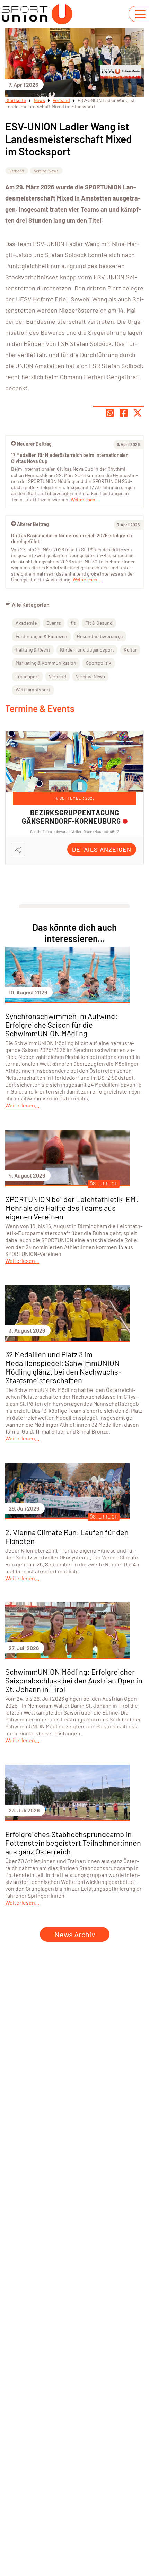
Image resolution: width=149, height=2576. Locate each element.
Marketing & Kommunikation (46, 663)
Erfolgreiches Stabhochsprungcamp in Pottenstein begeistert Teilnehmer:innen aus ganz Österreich (73, 1843)
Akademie (26, 623)
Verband (61, 100)
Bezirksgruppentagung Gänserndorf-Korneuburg (71, 817)
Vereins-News (46, 171)
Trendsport (27, 676)
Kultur (130, 650)
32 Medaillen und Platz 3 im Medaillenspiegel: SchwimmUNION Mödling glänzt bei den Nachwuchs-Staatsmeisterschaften (63, 1367)
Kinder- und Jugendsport (87, 650)
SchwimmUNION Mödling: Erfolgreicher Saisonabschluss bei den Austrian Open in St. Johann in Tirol (74, 1680)
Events (54, 623)
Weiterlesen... (87, 580)
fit (73, 623)
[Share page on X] (138, 413)
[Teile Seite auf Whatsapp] (110, 413)
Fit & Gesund (99, 623)
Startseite (16, 100)
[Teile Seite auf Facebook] (124, 413)
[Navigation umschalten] (140, 14)
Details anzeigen (102, 849)
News (39, 100)
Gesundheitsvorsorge (100, 636)
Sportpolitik (99, 663)
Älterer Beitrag (33, 524)
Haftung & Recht (33, 650)
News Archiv (75, 1934)
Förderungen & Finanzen (41, 636)
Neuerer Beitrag (34, 444)
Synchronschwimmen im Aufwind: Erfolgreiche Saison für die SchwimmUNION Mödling (61, 1025)
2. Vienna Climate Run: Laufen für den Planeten (67, 1536)
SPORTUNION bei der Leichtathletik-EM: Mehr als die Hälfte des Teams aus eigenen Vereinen (72, 1208)
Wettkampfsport (33, 690)
